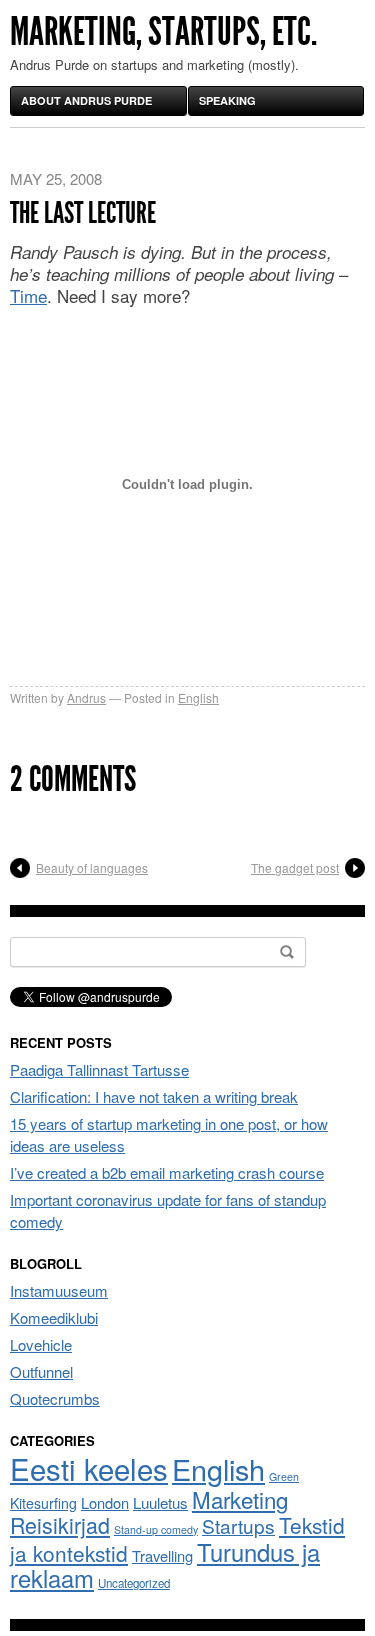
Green (284, 1476)
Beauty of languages (92, 867)
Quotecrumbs (55, 1398)
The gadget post (295, 867)
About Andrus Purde (86, 100)
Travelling (162, 1555)
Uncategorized (134, 1583)
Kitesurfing (43, 1503)
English (198, 697)
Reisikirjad (60, 1524)
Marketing (240, 1499)
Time (28, 295)
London (105, 1502)
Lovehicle (41, 1344)
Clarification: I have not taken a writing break (154, 1096)
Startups (238, 1525)
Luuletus (160, 1502)
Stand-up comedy (156, 1529)
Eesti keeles (89, 1468)
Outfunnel (41, 1371)
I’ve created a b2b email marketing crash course (167, 1172)
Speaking (227, 100)
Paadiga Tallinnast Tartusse (99, 1069)
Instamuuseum (59, 1290)
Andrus (86, 697)
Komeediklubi (54, 1317)
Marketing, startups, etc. (163, 31)
